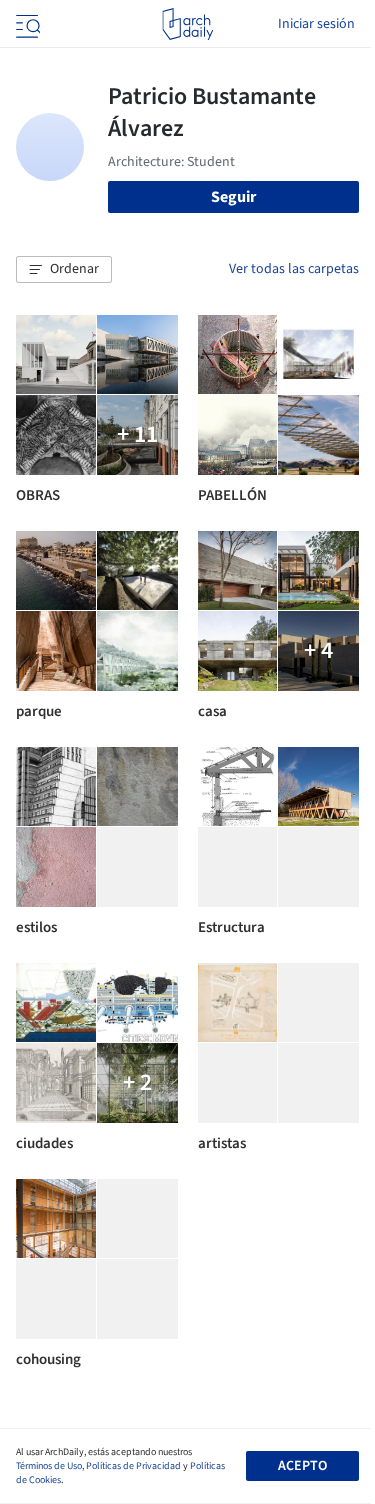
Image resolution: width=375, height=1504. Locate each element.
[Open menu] (26, 24)
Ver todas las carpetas (294, 269)
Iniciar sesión (316, 24)
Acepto (302, 1466)
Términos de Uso (49, 1466)
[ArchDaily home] (187, 24)
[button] (64, 270)
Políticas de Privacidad (133, 1466)
